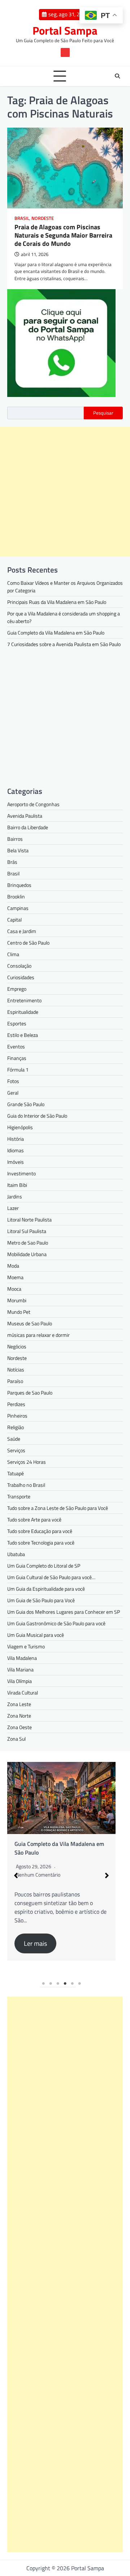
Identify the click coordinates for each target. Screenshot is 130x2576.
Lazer (13, 1208)
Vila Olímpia (19, 1681)
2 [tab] (51, 1984)
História (16, 1139)
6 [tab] (79, 1984)
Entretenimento (24, 1000)
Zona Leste (19, 1704)
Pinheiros (17, 1416)
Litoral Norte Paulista (29, 1219)
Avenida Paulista (25, 816)
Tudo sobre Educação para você (40, 1531)
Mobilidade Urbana (27, 1254)
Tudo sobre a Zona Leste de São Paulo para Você (58, 1508)
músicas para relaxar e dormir (38, 1335)
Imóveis (16, 1162)
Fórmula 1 (18, 1070)
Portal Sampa (65, 30)
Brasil (22, 218)
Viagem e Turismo (26, 1646)
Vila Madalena (22, 1658)
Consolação (19, 966)
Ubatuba (16, 1554)
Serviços (16, 1450)
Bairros (15, 839)
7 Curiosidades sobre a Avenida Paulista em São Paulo (64, 644)
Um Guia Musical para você (36, 1635)
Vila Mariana (20, 1669)
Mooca (14, 1289)
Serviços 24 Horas (27, 1462)
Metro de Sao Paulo (28, 1243)
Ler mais (35, 1943)
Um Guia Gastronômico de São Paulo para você (56, 1623)
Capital (14, 920)
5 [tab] (72, 1984)
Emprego (17, 989)
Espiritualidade (23, 1012)
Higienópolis (20, 1127)
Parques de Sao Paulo (30, 1393)
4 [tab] (65, 1984)
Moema (15, 1277)
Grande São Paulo (26, 1104)
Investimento (21, 1173)
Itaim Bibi (17, 1185)
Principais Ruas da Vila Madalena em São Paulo (57, 602)
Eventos (16, 1046)
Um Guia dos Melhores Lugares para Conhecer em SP (64, 1612)
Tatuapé (16, 1473)
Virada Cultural (23, 1693)
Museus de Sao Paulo (30, 1323)
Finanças (17, 1058)
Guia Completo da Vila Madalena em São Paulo (56, 633)
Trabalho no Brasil (26, 1485)
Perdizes (16, 1404)
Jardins (15, 1196)
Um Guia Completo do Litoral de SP (44, 1566)
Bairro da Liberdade (28, 827)
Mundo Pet (19, 1312)
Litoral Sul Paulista (27, 1231)
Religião (16, 1427)
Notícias (16, 1369)
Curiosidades (21, 977)
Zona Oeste (19, 1727)
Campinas (18, 908)
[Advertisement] (65, 492)
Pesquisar (103, 413)
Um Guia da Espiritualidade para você (46, 1589)
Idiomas (16, 1150)
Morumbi (17, 1300)
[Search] (117, 76)
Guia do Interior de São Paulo (37, 1116)
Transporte (19, 1496)
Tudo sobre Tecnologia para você (41, 1543)
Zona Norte (19, 1716)
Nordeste (43, 218)
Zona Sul (16, 1739)
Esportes (17, 1023)
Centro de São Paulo (28, 943)
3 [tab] (58, 1984)
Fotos (13, 1081)
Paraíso (15, 1381)
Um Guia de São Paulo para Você (41, 1600)
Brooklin (16, 896)
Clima (13, 954)
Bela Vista (18, 850)
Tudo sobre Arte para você (34, 1519)
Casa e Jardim (22, 931)
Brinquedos (19, 885)
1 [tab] (43, 1984)
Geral (13, 1093)
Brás (12, 862)
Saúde (14, 1439)
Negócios (17, 1346)
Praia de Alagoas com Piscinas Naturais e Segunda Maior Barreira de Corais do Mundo (63, 235)
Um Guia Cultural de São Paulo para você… (51, 1577)
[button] (16, 1875)
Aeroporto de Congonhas (33, 804)
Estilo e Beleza (23, 1035)
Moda (13, 1266)
